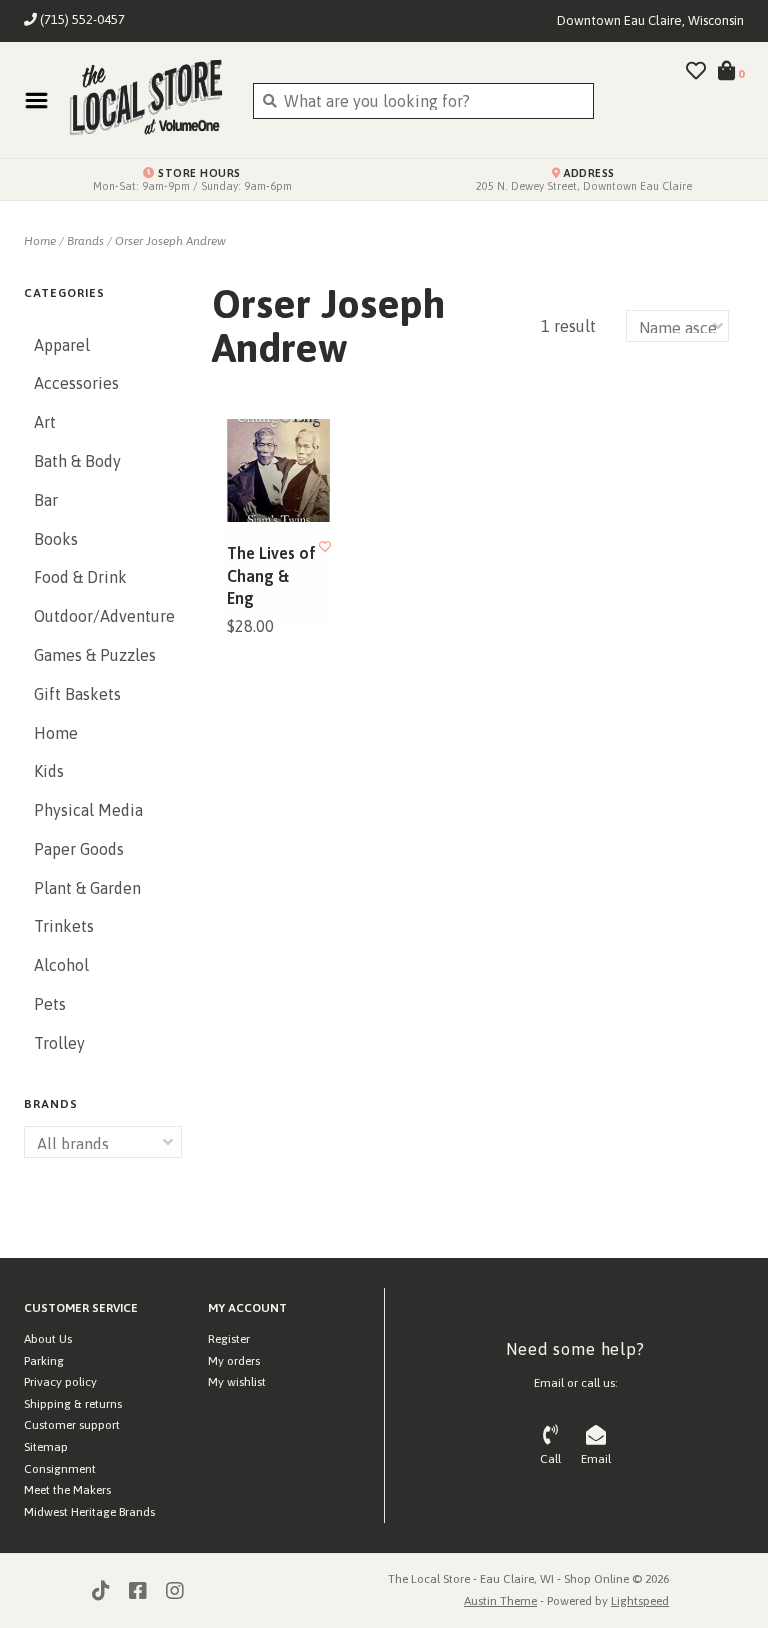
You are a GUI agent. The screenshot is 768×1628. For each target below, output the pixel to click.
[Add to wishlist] (325, 547)
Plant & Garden (87, 888)
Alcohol (61, 965)
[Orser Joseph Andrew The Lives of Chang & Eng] (278, 470)
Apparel (62, 345)
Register (229, 1339)
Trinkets (64, 926)
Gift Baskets (77, 694)
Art (45, 422)
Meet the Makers (67, 1490)
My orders (234, 1361)
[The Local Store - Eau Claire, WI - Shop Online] (145, 100)
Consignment (60, 1469)
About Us (48, 1339)
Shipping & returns (73, 1404)
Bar (46, 500)
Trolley (59, 1043)
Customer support (72, 1425)
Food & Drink (80, 577)
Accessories (76, 383)
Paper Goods (79, 849)
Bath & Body (77, 461)
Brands (85, 241)
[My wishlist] (696, 72)
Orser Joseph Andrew (170, 241)
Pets (50, 1004)
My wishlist (237, 1382)
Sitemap (46, 1447)
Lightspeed (640, 1601)
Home (40, 241)
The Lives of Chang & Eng (271, 575)
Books (56, 539)
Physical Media (88, 810)
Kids (49, 771)
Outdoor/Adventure (103, 616)
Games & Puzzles (95, 655)
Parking (44, 1361)
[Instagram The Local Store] (175, 1591)
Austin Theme (500, 1601)
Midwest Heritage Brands (89, 1512)
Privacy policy (60, 1382)
